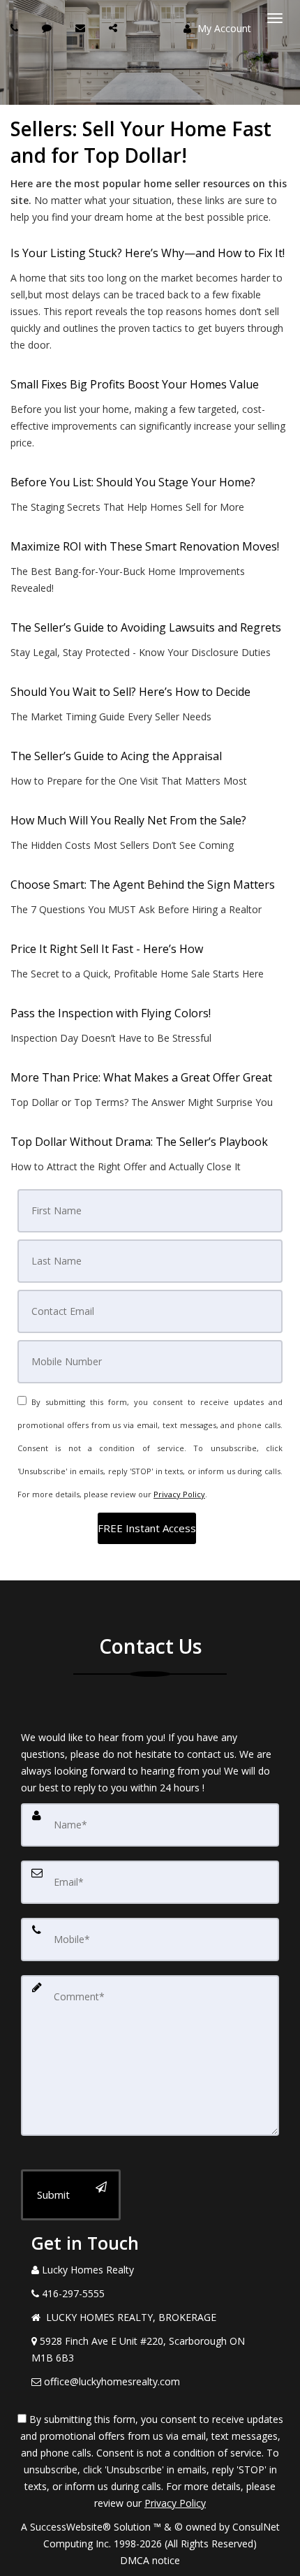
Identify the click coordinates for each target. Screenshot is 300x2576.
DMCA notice (150, 2560)
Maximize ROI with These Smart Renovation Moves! (145, 546)
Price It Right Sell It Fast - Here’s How (107, 949)
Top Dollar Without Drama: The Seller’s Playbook (139, 1142)
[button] (147, 1528)
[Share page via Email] (115, 28)
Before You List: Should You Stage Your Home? (133, 482)
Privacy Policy (179, 1494)
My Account (223, 28)
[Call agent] (16, 28)
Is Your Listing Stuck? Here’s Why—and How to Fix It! (148, 253)
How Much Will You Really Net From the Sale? (128, 820)
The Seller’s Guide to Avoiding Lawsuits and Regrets (146, 627)
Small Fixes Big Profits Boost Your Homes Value (135, 384)
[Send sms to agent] (48, 28)
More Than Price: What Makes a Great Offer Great (141, 1077)
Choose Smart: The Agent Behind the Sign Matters (143, 885)
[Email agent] (82, 28)
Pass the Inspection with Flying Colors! (111, 1013)
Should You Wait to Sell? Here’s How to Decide (130, 692)
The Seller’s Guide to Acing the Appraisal (116, 756)
